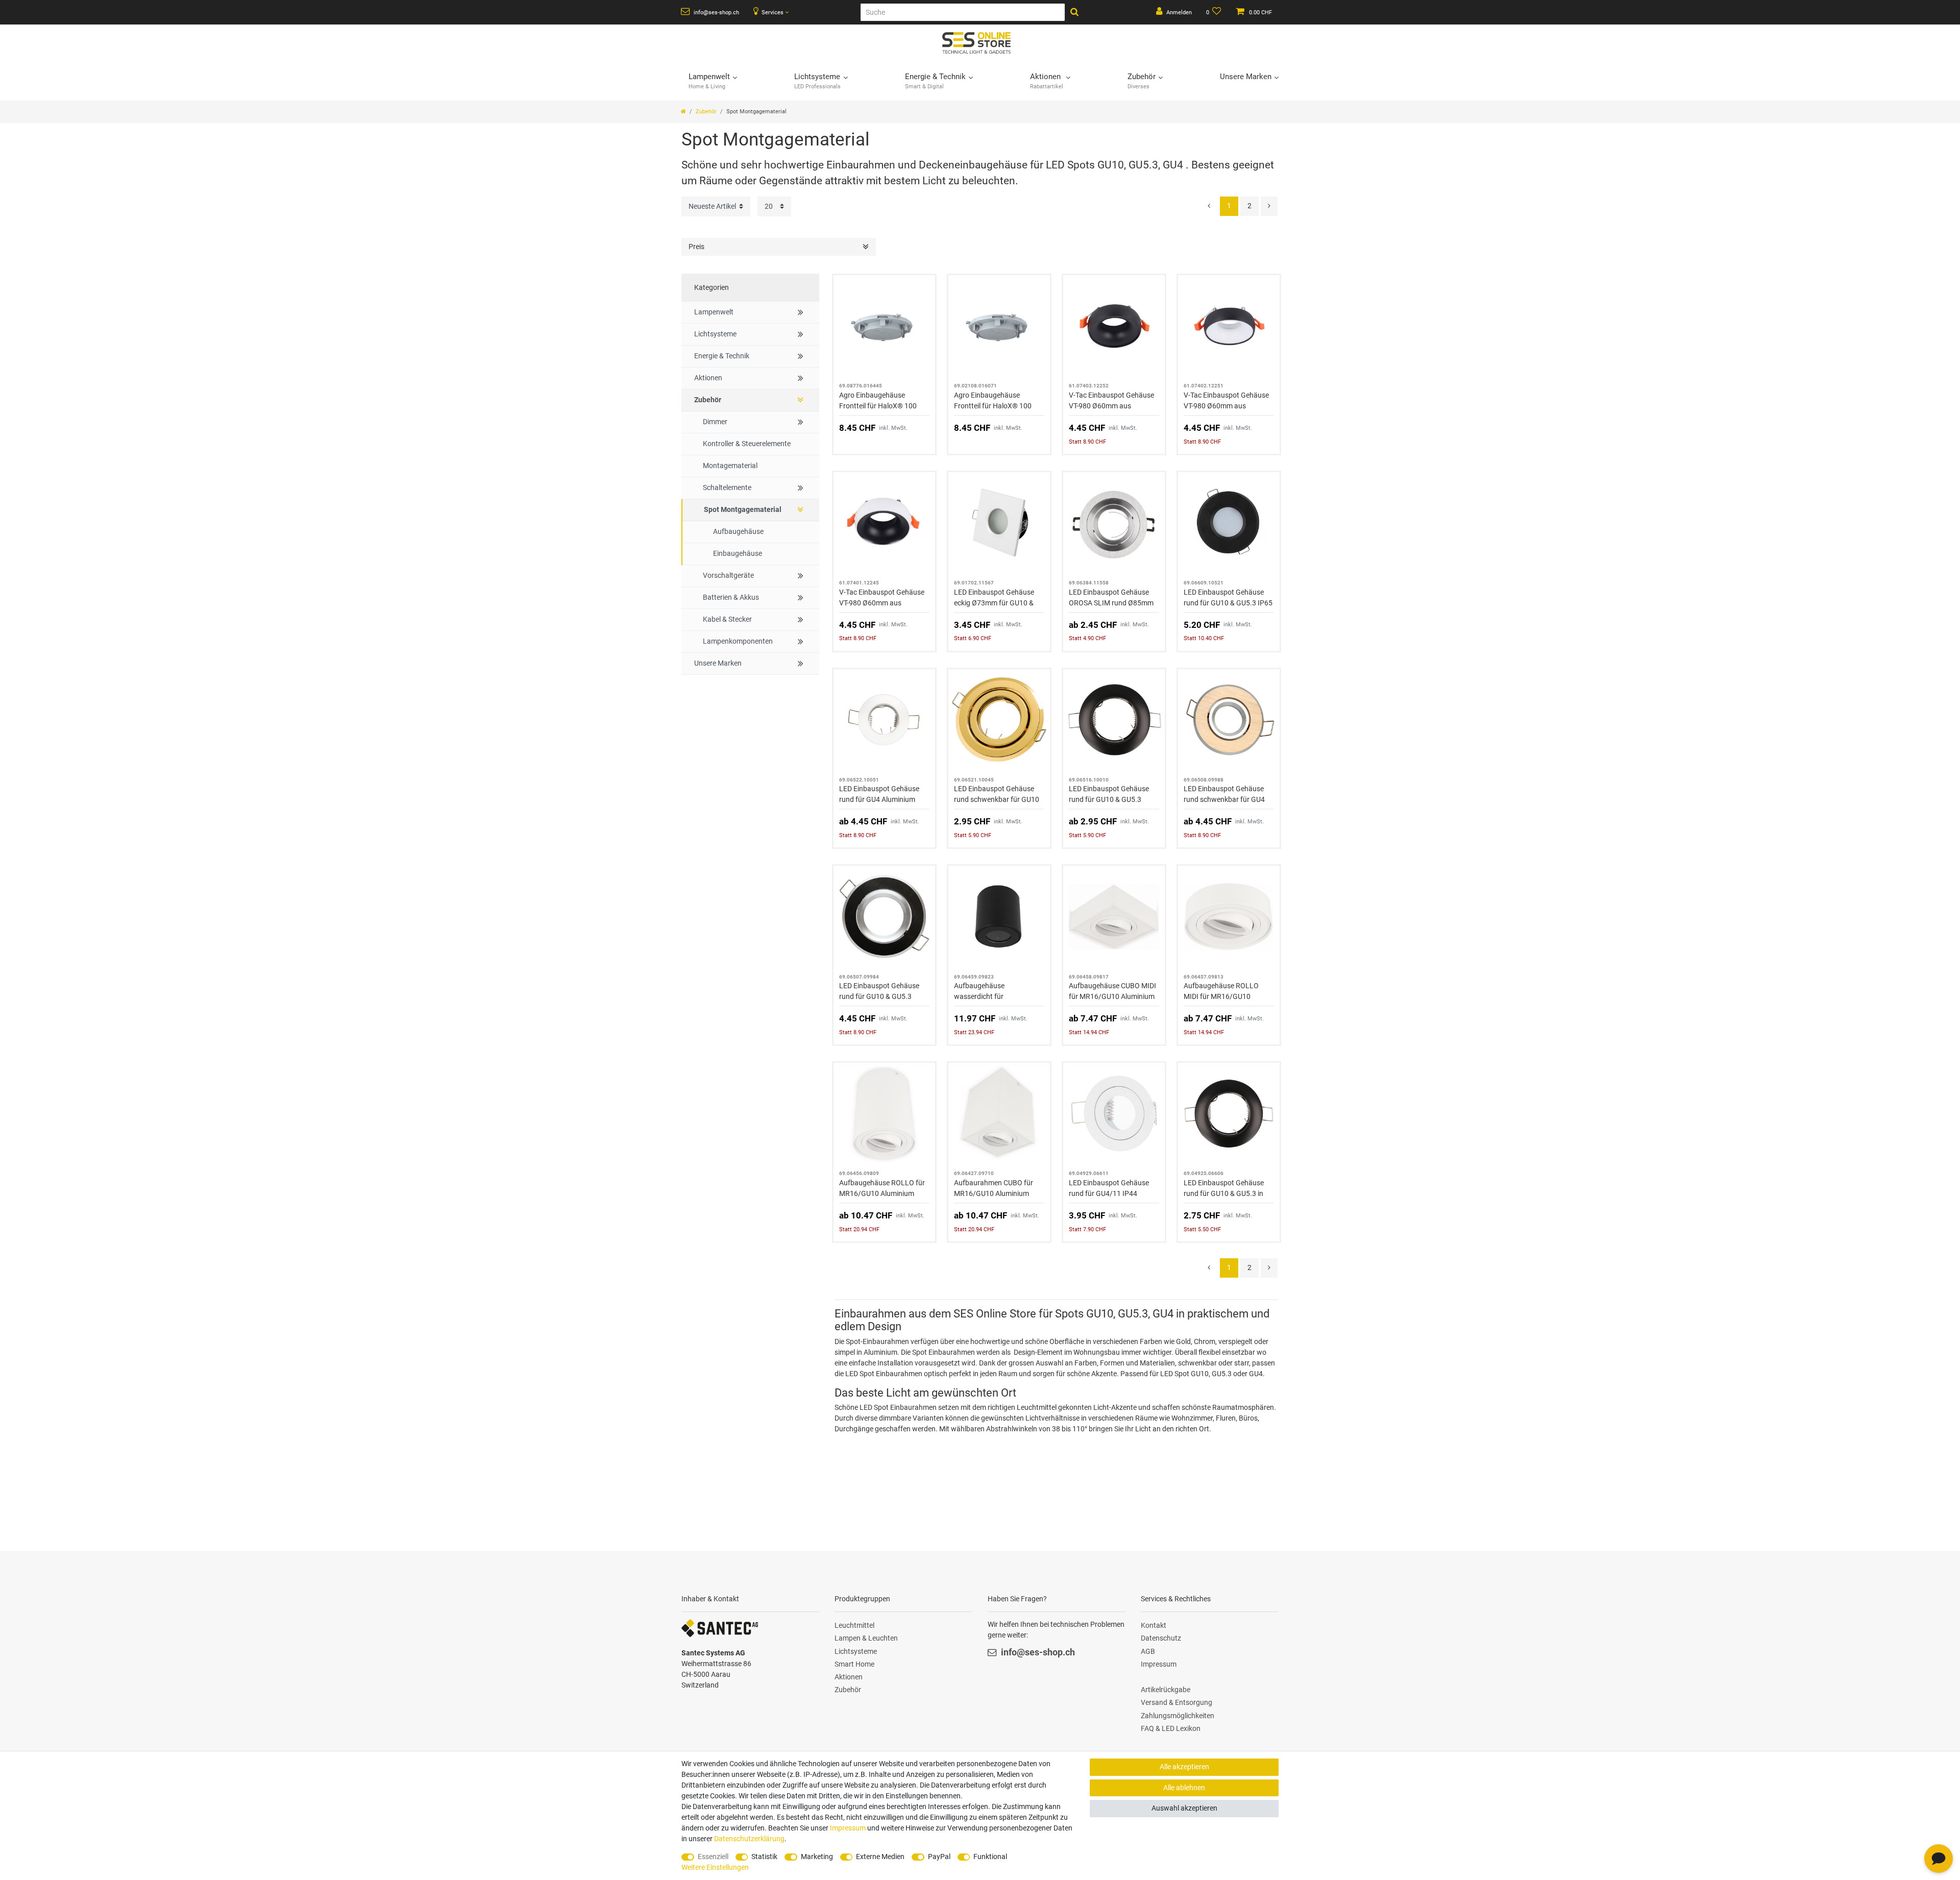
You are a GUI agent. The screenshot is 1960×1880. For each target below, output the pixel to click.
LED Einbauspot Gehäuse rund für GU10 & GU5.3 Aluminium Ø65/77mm (1109, 795)
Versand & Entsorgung (1177, 1702)
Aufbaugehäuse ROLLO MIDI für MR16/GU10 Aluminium (1221, 992)
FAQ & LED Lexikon (1171, 1728)
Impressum (1159, 1664)
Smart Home (854, 1664)
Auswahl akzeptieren (1184, 1808)
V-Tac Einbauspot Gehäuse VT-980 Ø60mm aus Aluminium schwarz (1111, 401)
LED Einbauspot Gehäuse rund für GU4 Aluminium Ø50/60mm (879, 795)
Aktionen (849, 1677)
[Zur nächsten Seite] (1269, 206)
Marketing (817, 1857)
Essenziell (713, 1857)
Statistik (764, 1857)
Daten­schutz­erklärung (749, 1839)
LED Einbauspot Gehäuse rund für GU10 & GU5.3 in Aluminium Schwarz (1224, 1189)
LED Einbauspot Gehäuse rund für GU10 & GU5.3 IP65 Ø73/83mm (1228, 598)
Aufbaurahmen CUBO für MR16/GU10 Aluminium (994, 1188)
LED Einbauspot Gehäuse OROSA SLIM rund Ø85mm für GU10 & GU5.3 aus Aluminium (1111, 598)
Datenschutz (1161, 1638)
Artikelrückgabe (1166, 1690)
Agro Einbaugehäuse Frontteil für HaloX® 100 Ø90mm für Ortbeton (878, 401)
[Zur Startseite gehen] (683, 112)
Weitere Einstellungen (715, 1867)
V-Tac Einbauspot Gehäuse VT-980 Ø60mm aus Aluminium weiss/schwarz (882, 598)
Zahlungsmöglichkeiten (1178, 1716)
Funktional (990, 1857)
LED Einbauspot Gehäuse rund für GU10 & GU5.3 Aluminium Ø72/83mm (879, 992)
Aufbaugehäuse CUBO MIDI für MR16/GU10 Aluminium (1112, 991)
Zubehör (706, 112)
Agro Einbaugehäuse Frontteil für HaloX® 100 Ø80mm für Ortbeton (993, 401)
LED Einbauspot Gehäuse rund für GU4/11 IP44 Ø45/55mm (1109, 1189)
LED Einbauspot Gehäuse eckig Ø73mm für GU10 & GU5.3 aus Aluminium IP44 (996, 598)
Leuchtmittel (854, 1625)
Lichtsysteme (856, 1651)
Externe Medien (880, 1857)
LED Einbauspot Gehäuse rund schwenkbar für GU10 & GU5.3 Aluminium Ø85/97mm (997, 795)
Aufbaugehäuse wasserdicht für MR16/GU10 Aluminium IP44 (991, 992)
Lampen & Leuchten (866, 1638)
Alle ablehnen (1184, 1788)
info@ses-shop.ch (716, 13)
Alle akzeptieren (1184, 1767)
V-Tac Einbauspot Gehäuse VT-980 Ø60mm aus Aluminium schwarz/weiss (1226, 401)
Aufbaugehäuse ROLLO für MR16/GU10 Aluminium (882, 1188)
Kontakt (1154, 1625)
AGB (1148, 1651)
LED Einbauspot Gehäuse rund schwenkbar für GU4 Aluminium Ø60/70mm (1224, 795)
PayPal (939, 1857)
